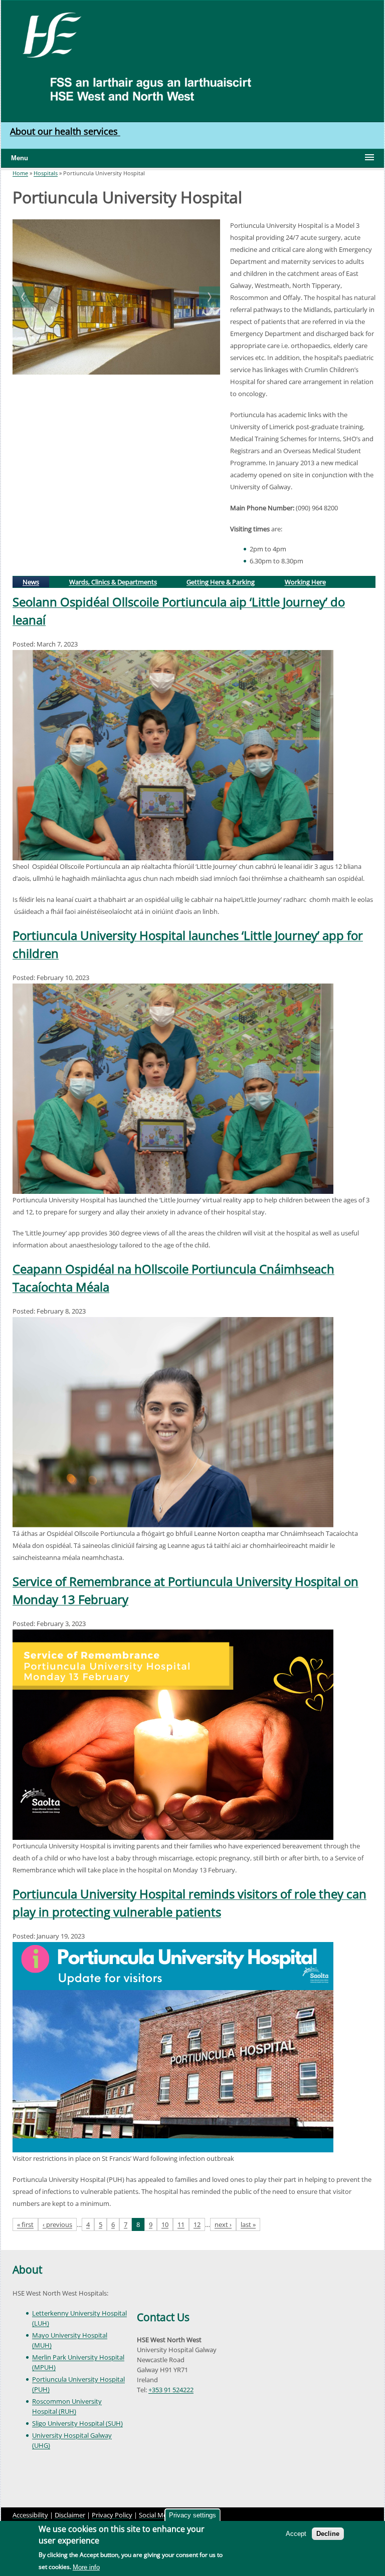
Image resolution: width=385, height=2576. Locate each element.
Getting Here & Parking (221, 582)
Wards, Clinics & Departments (113, 582)
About (27, 2270)
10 (165, 2224)
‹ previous (57, 2224)
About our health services (65, 131)
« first (25, 2224)
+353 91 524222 (171, 2390)
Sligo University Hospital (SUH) (77, 2423)
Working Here (305, 582)
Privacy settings (192, 2515)
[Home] (48, 34)
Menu (20, 158)
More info (86, 2567)
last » (248, 2224)
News (35, 581)
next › (223, 2224)
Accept (296, 2534)
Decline (328, 2534)
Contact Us (163, 2317)
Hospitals (46, 173)
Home (20, 173)
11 (181, 2224)
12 (197, 2224)
